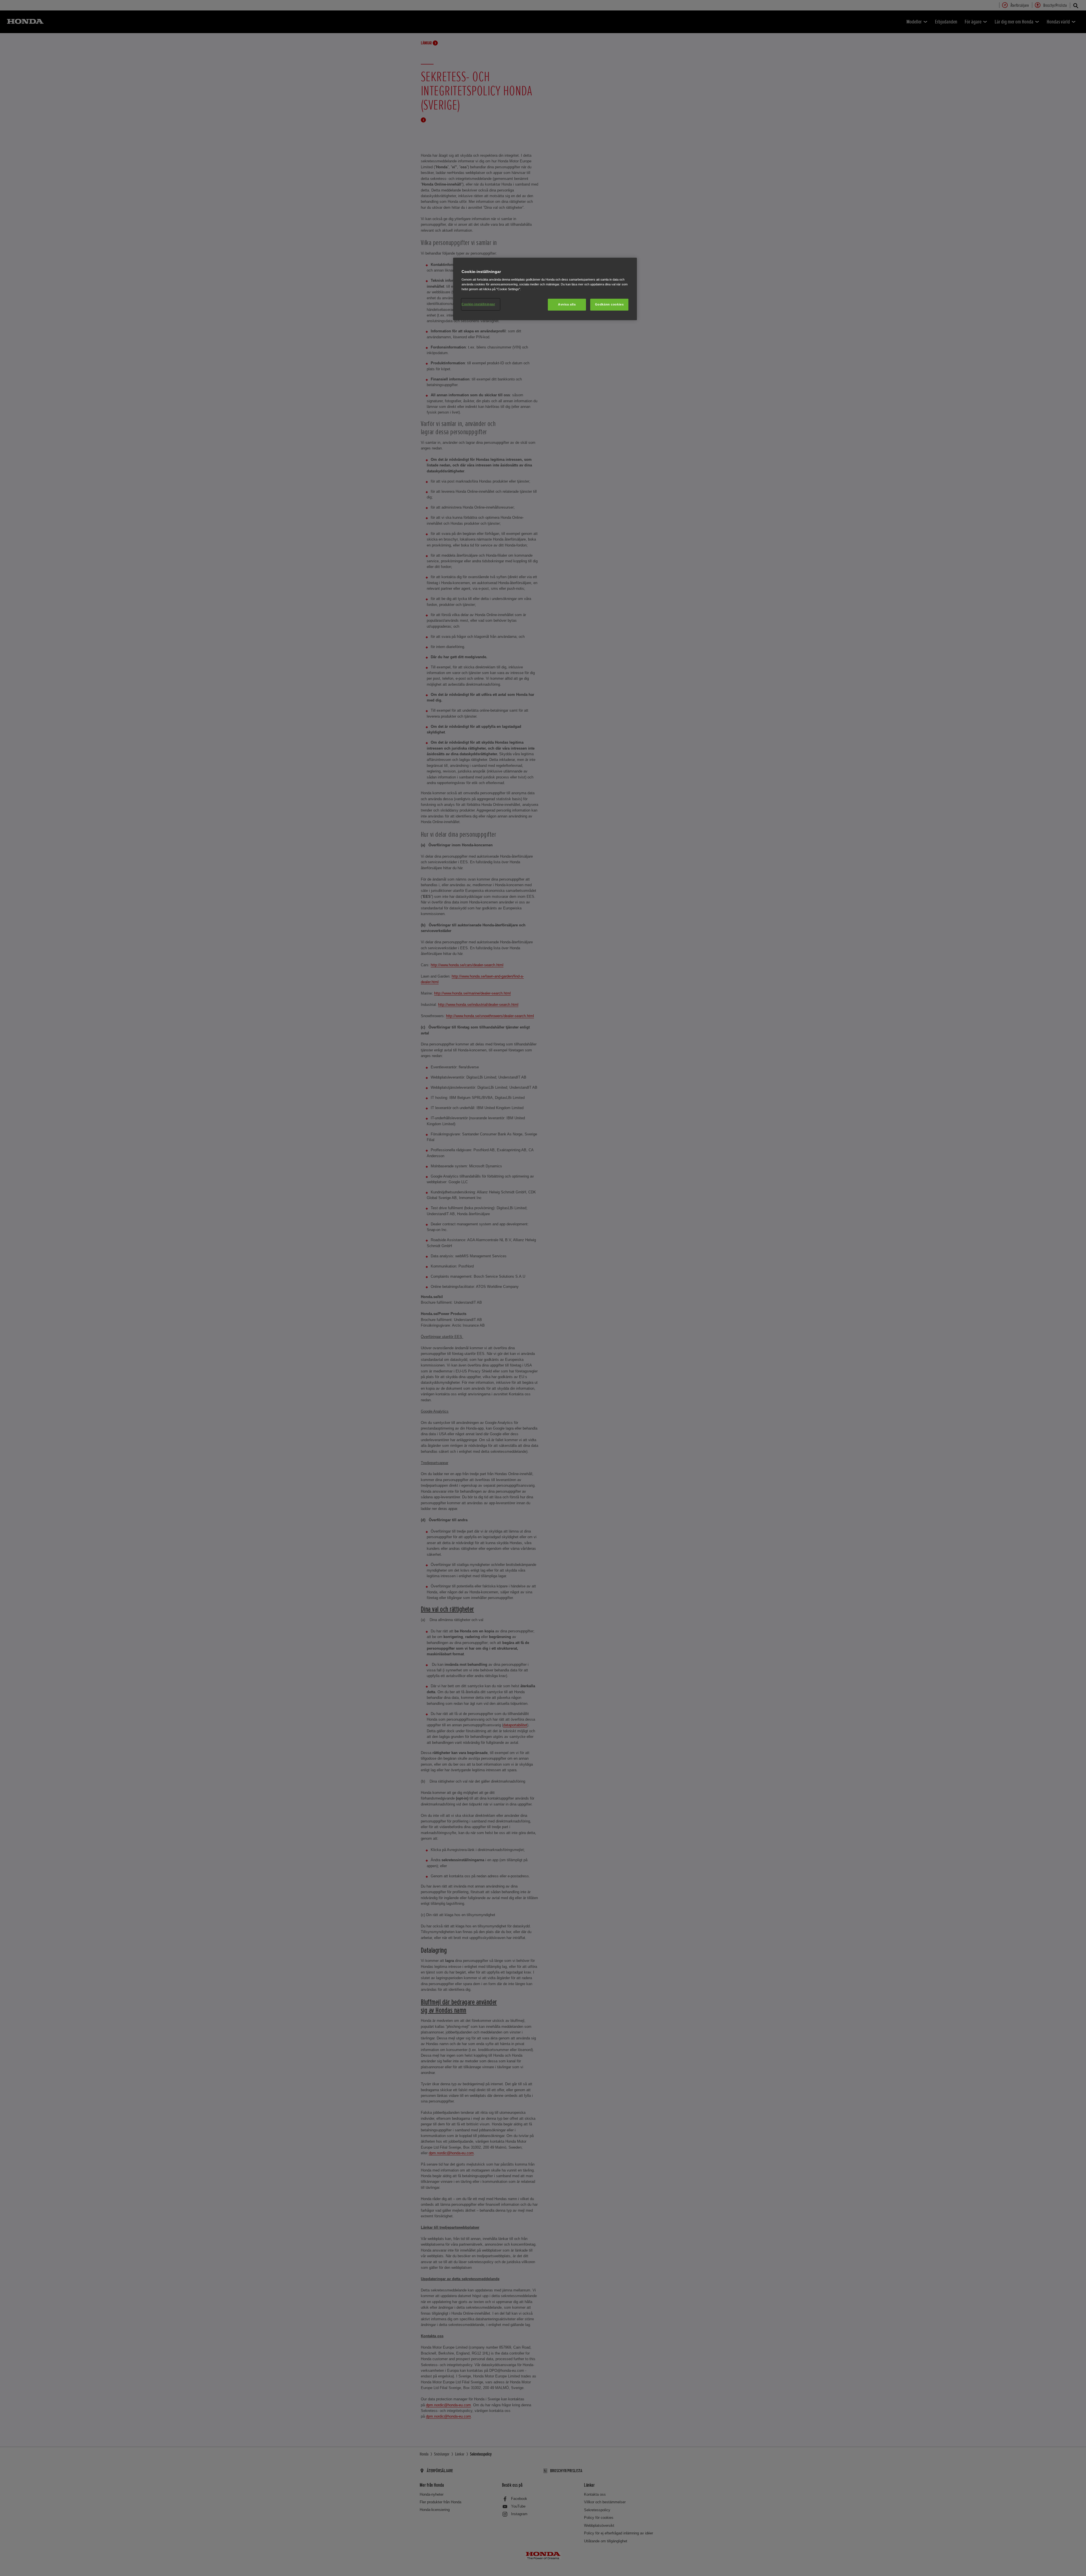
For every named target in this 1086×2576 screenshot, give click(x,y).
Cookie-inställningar (478, 304)
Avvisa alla (567, 304)
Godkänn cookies (609, 304)
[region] (545, 289)
